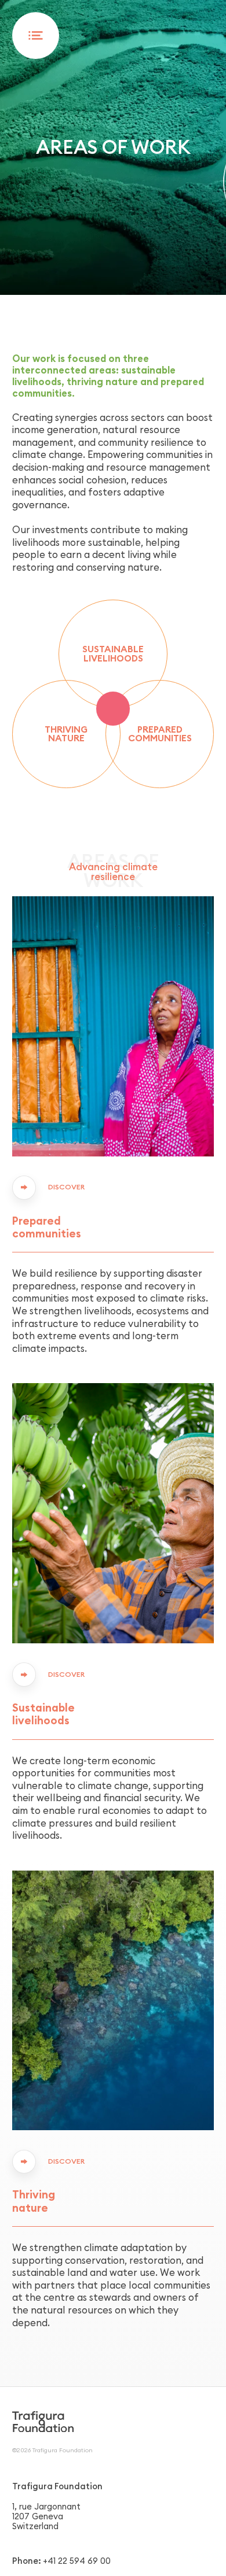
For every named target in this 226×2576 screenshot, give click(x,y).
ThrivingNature (66, 734)
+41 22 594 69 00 (77, 2561)
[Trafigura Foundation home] (43, 2421)
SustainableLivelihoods (113, 653)
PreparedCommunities (160, 734)
